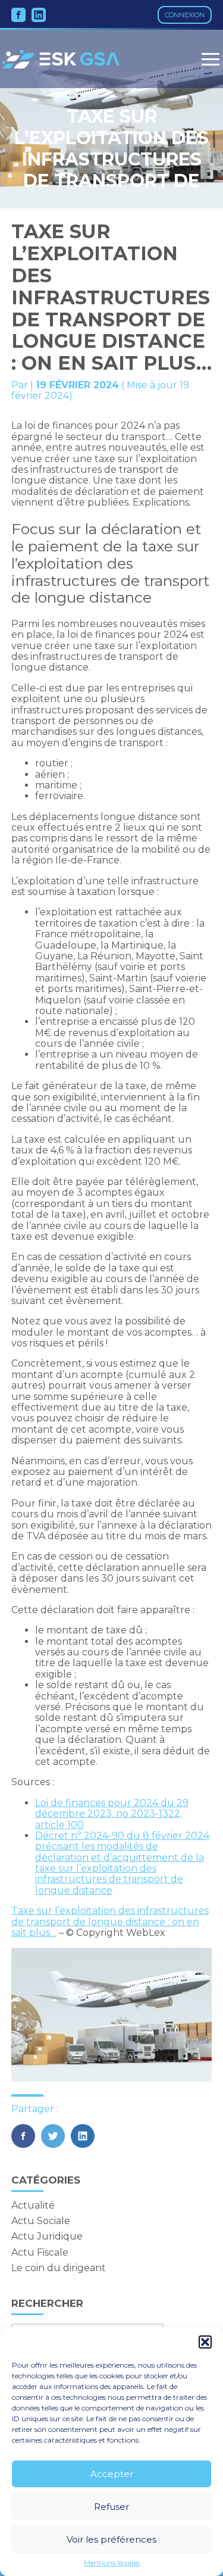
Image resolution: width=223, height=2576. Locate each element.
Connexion (185, 15)
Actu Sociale (41, 2221)
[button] (205, 2342)
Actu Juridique (47, 2236)
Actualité (33, 2205)
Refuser (111, 2507)
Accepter (112, 2474)
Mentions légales (112, 2563)
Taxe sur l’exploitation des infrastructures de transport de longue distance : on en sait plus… (110, 1922)
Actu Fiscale (40, 2252)
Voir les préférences (111, 2539)
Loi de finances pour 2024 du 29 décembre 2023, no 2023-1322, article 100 (112, 1814)
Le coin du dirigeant (59, 2268)
